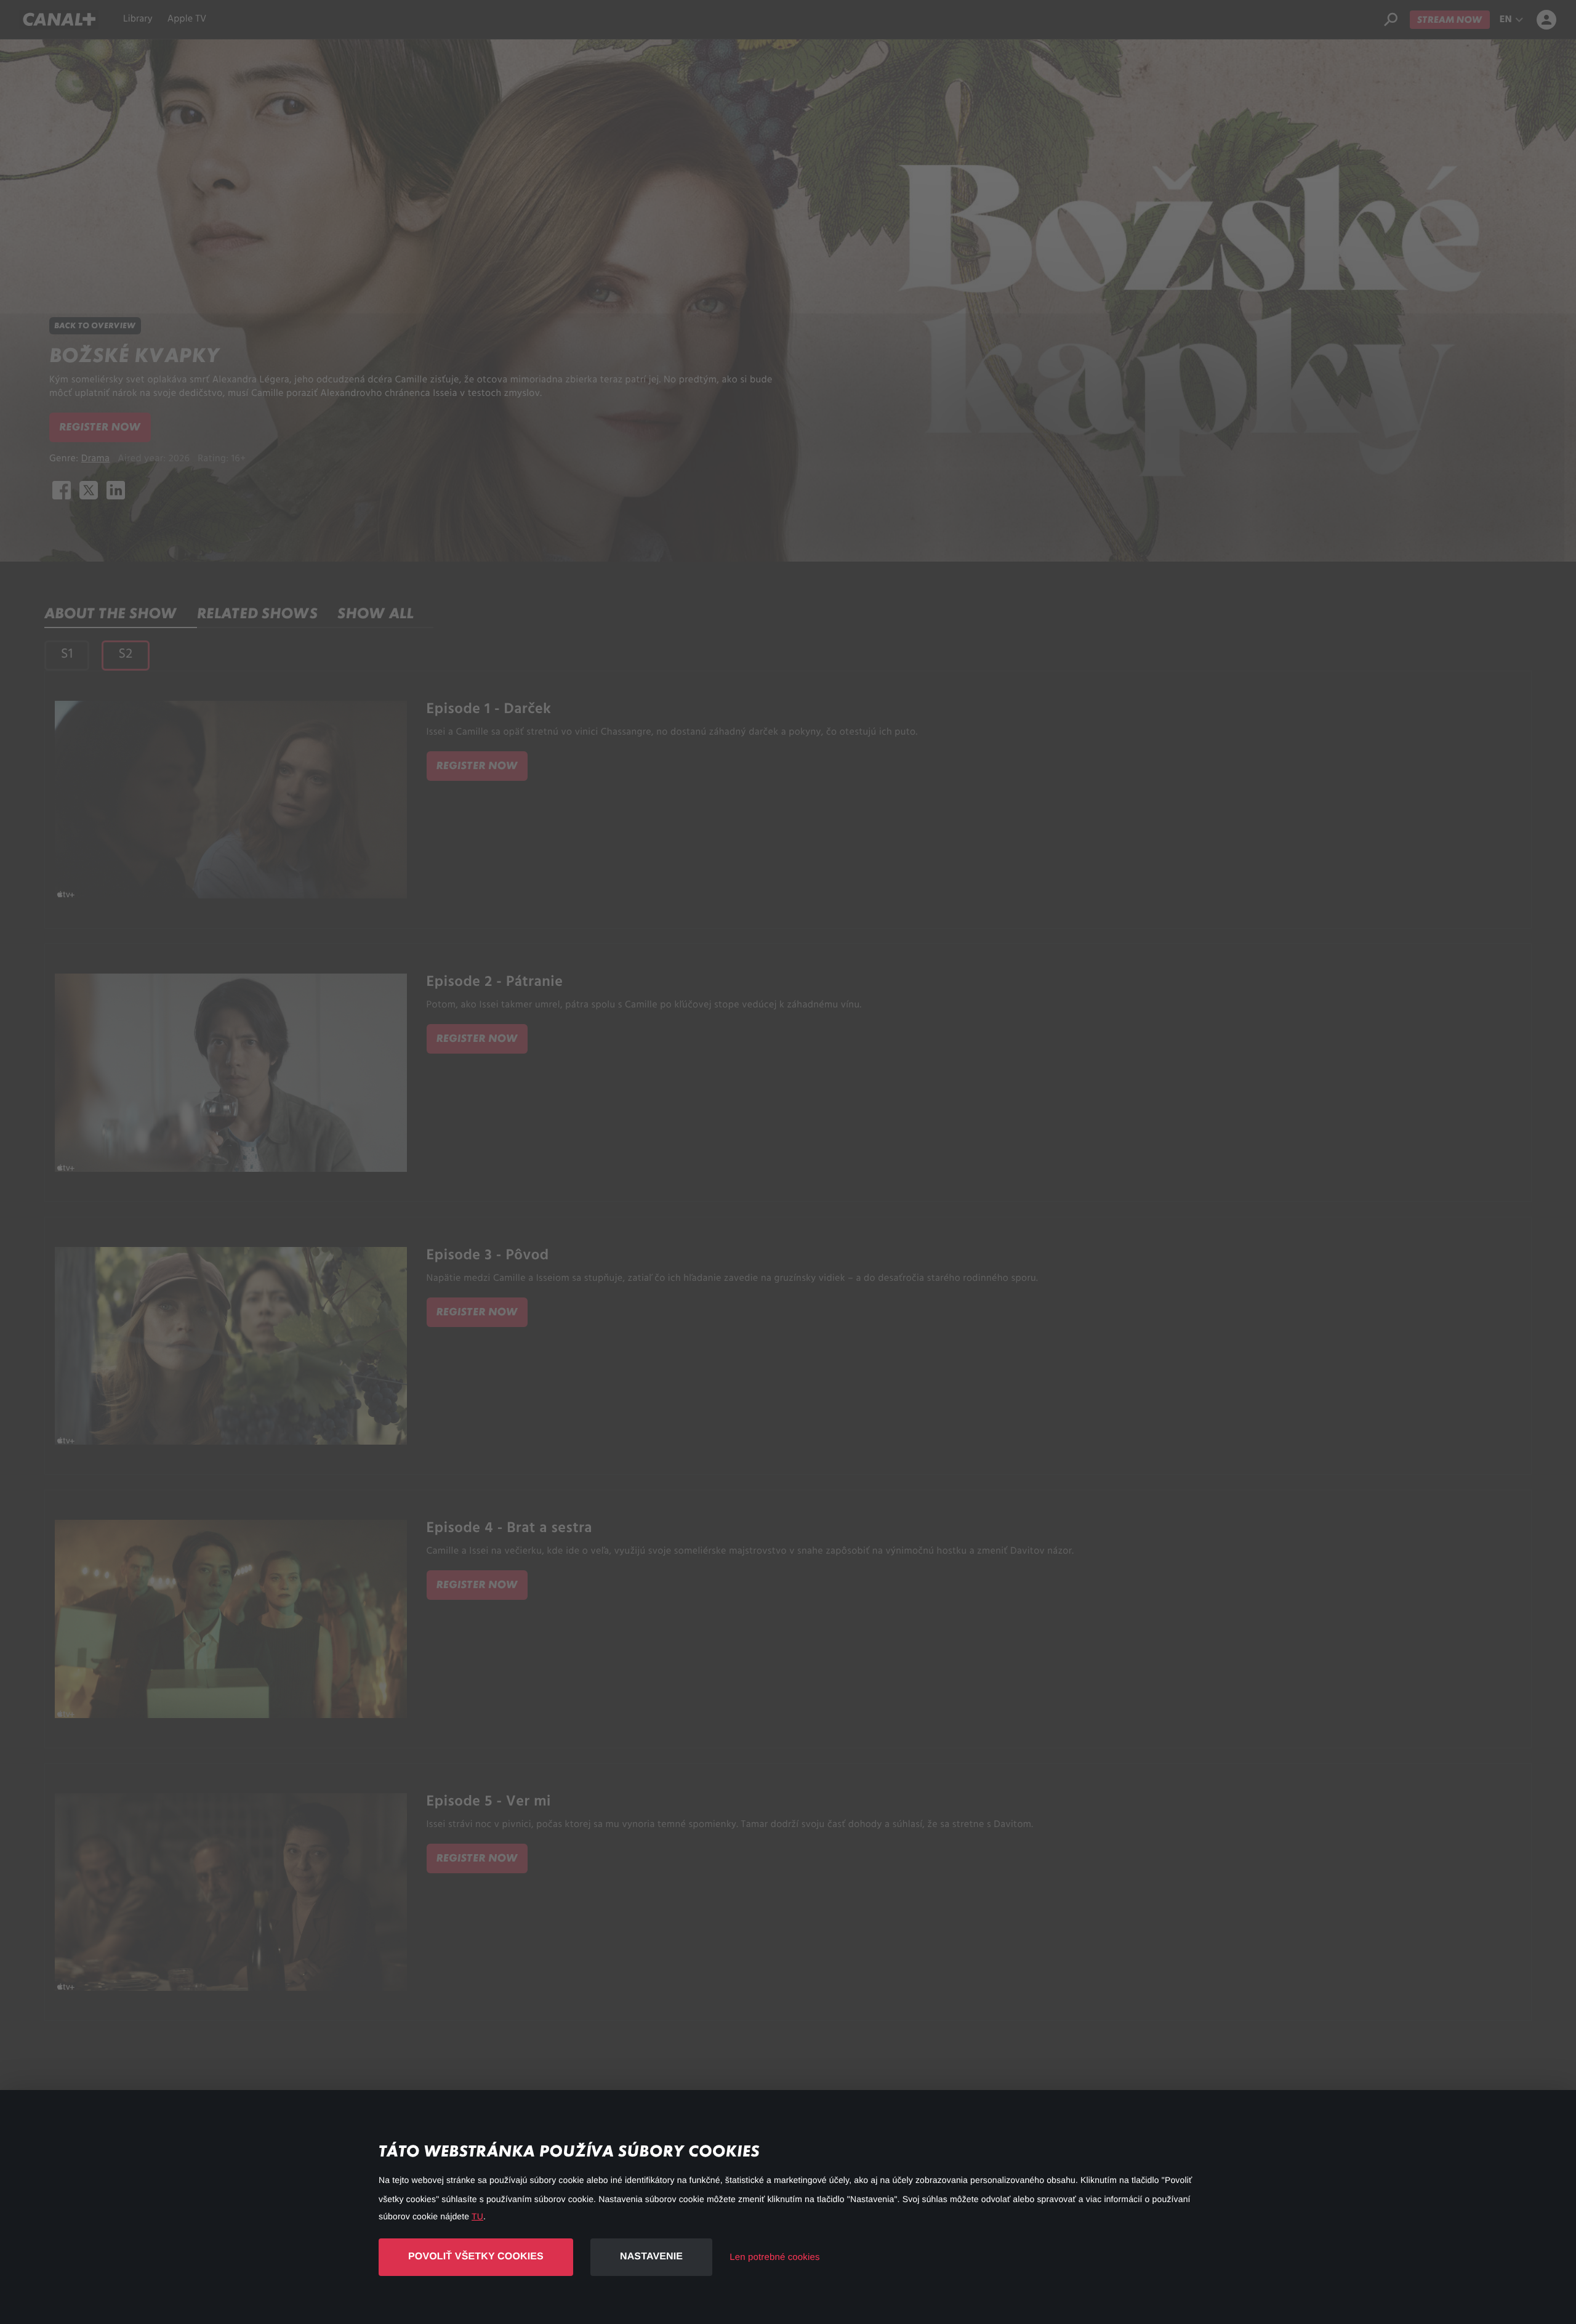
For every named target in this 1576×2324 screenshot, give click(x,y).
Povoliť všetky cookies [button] (476, 2257)
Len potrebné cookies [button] (774, 2257)
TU (477, 2216)
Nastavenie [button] (651, 2257)
